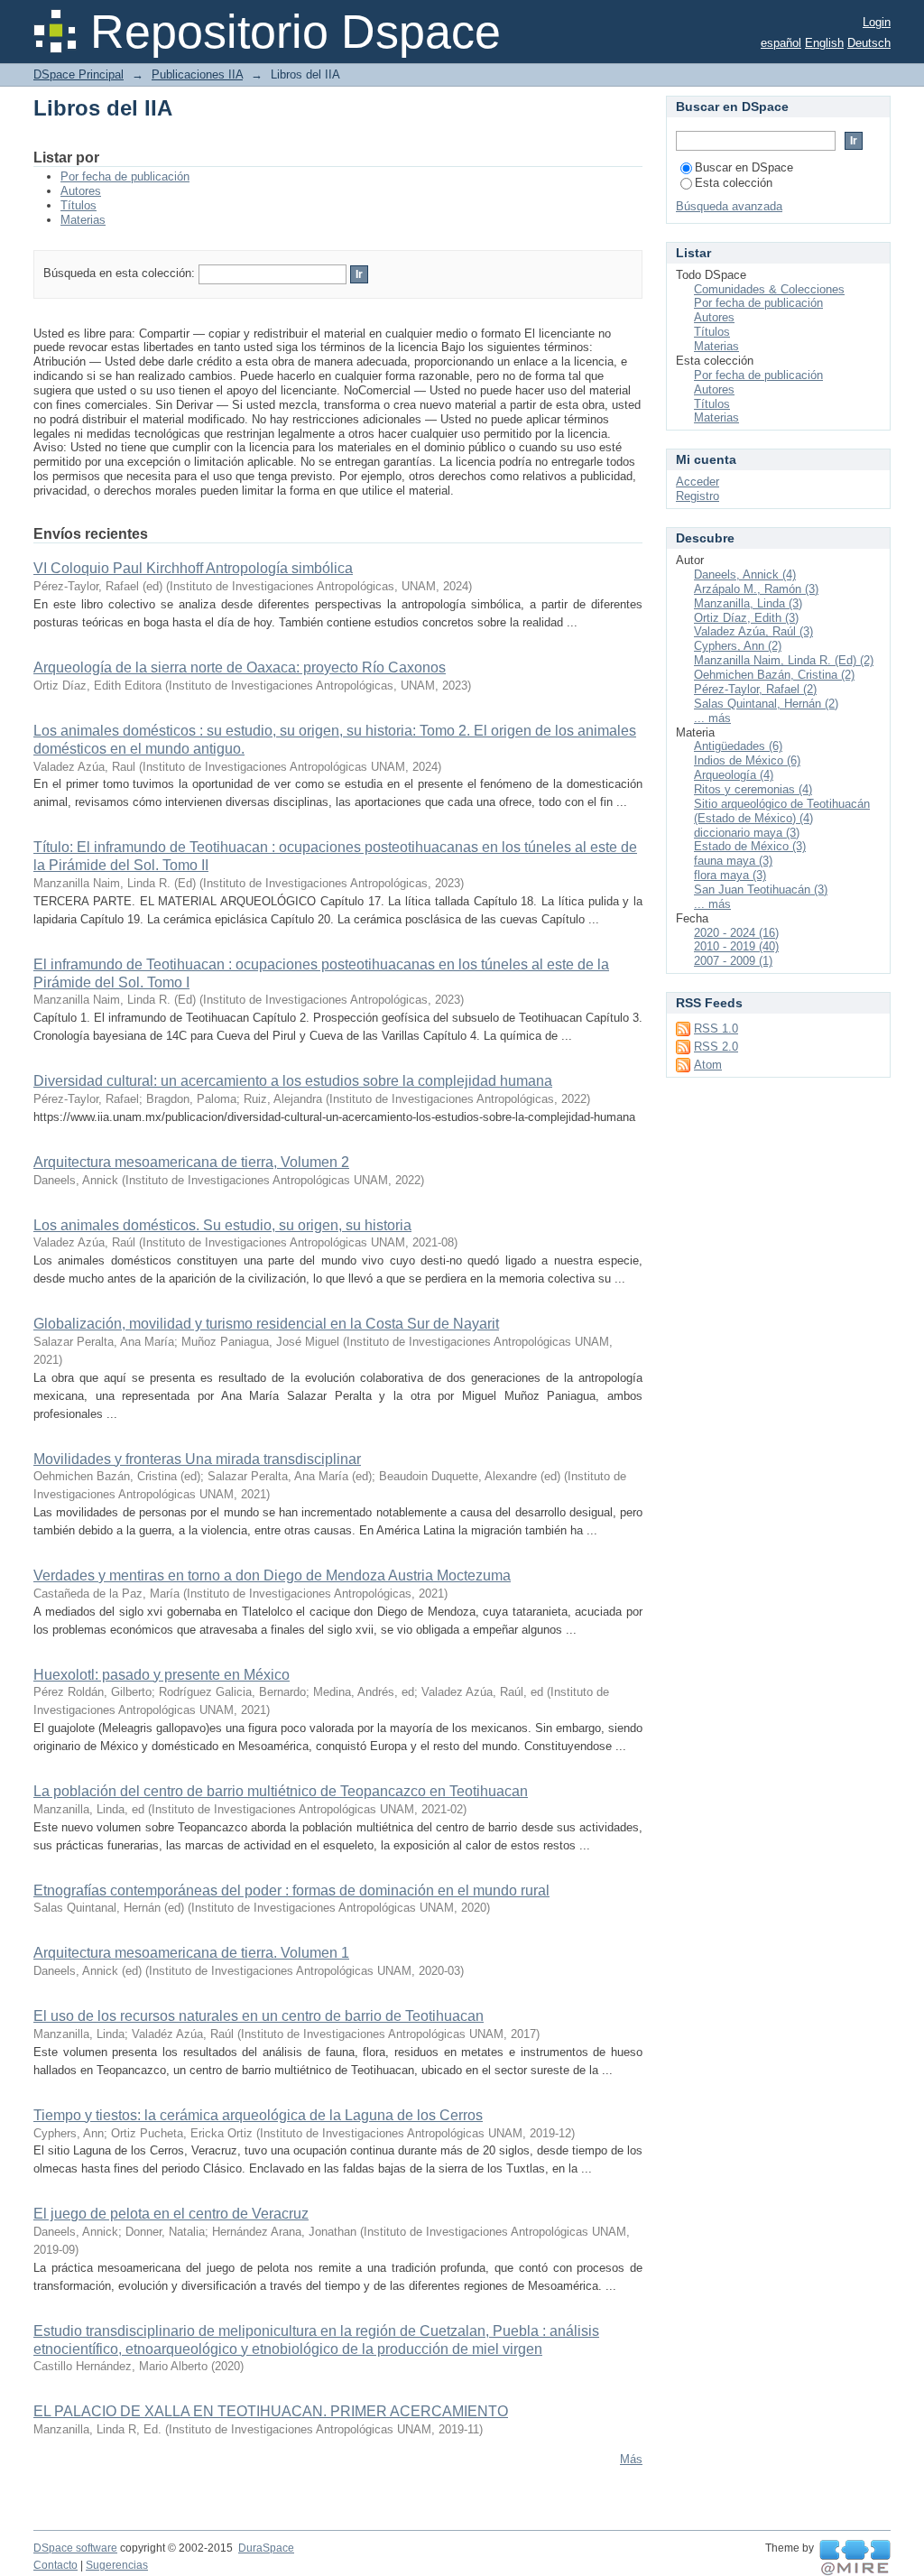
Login (877, 22)
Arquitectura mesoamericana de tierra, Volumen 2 (191, 1162)
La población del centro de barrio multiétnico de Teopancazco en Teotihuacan (281, 1791)
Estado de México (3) (750, 846)
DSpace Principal (79, 74)
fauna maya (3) (733, 861)
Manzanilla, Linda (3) (748, 603)
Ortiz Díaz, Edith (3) (746, 618)
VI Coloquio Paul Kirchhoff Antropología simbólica (193, 568)
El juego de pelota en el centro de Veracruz (171, 2214)
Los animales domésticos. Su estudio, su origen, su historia (222, 1225)
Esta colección (734, 183)
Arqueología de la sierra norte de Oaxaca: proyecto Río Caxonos (240, 667)
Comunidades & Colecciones (769, 289)
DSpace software (75, 2548)
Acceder (698, 482)
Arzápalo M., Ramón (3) (756, 589)
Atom (708, 1065)
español (781, 43)
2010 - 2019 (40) (736, 946)
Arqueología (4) (734, 775)
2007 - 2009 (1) (733, 961)
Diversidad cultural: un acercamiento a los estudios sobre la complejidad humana (293, 1081)
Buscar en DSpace (744, 167)
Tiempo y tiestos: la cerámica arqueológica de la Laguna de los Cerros (258, 2115)
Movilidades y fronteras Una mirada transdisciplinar (197, 1459)
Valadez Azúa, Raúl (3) (753, 631)
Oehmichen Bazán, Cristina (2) (774, 675)
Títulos (79, 205)
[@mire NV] (855, 2558)
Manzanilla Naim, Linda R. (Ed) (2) (784, 660)
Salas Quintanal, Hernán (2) (766, 704)
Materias (83, 220)
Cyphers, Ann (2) (738, 646)
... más (712, 718)
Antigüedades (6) (738, 746)
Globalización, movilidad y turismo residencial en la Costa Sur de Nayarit (266, 1324)
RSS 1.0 (716, 1029)
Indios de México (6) (747, 760)
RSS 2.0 (716, 1047)
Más (631, 2459)
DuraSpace (266, 2548)
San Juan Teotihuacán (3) (761, 890)
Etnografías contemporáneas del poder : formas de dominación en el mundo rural (291, 1890)
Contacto (55, 2565)
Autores (81, 191)
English (824, 43)
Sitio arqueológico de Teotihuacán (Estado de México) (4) (782, 811)
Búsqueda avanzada (729, 206)
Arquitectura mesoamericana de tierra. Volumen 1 (191, 1953)
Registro (698, 496)
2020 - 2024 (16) (736, 933)
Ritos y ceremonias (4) (753, 789)
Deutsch (869, 43)
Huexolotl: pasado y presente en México (162, 1675)
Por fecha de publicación (125, 176)
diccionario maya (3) (747, 833)
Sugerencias (117, 2565)
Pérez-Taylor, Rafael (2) (755, 689)
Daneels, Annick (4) (745, 575)
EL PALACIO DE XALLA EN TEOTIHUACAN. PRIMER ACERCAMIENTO (271, 2411)
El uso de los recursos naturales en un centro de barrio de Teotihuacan (259, 2016)
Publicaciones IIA (197, 74)
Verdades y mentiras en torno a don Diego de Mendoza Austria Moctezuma (272, 1575)
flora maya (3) (730, 875)
